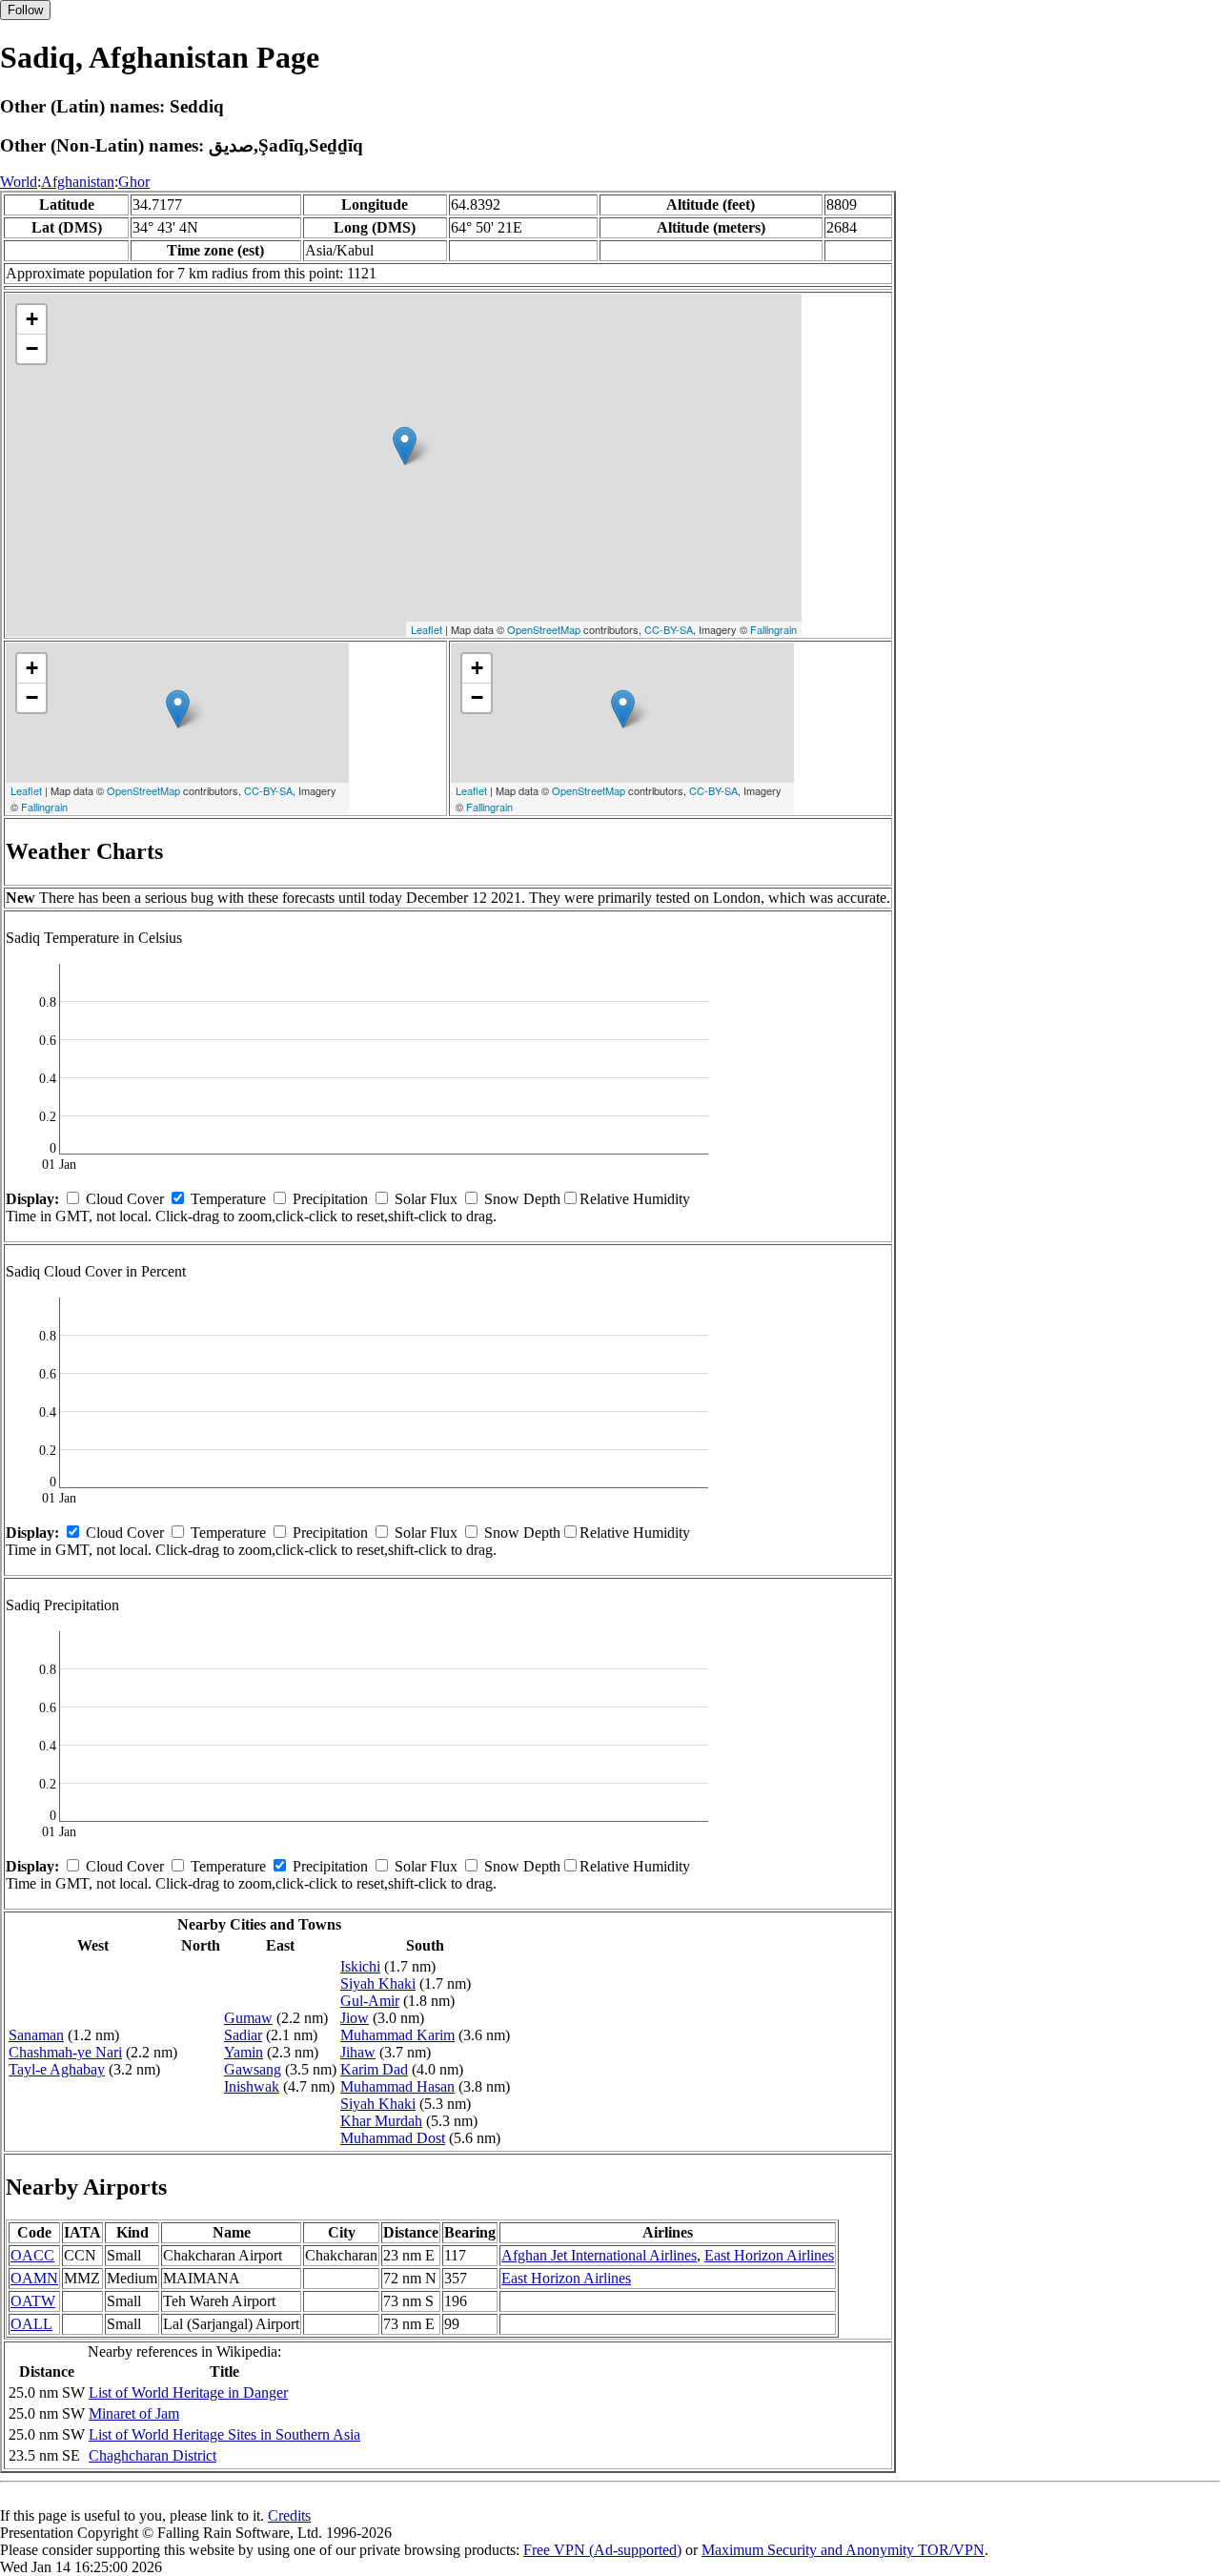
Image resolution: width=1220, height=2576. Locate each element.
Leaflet (427, 629)
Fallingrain (773, 629)
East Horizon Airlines (769, 2255)
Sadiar (243, 2035)
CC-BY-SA (669, 629)
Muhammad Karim (397, 2035)
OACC (32, 2255)
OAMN (34, 2278)
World (19, 182)
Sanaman (36, 2035)
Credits (289, 2515)
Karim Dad (374, 2069)
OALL (31, 2324)
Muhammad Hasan (397, 2086)
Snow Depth (522, 1199)
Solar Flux (426, 1199)
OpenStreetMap (544, 629)
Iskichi (360, 1966)
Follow (25, 10)
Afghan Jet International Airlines (599, 2255)
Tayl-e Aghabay (57, 2069)
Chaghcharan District (152, 2455)
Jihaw (358, 2052)
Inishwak (252, 2086)
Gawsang (253, 2069)
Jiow (355, 2018)
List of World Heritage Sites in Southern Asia (224, 2434)
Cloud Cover (125, 1199)
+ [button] (32, 319)
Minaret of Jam (134, 2413)
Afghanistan (78, 182)
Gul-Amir (370, 2001)
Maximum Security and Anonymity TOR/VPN (843, 2550)
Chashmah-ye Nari (65, 2052)
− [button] (32, 348)
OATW (33, 2301)
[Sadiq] (405, 446)
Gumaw (248, 2018)
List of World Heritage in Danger (188, 2392)
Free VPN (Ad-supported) (602, 2550)
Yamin (244, 2052)
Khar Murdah (381, 2121)
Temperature (228, 1199)
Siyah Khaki (378, 1983)
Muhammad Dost (393, 2138)
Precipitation (330, 1199)
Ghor (134, 182)
